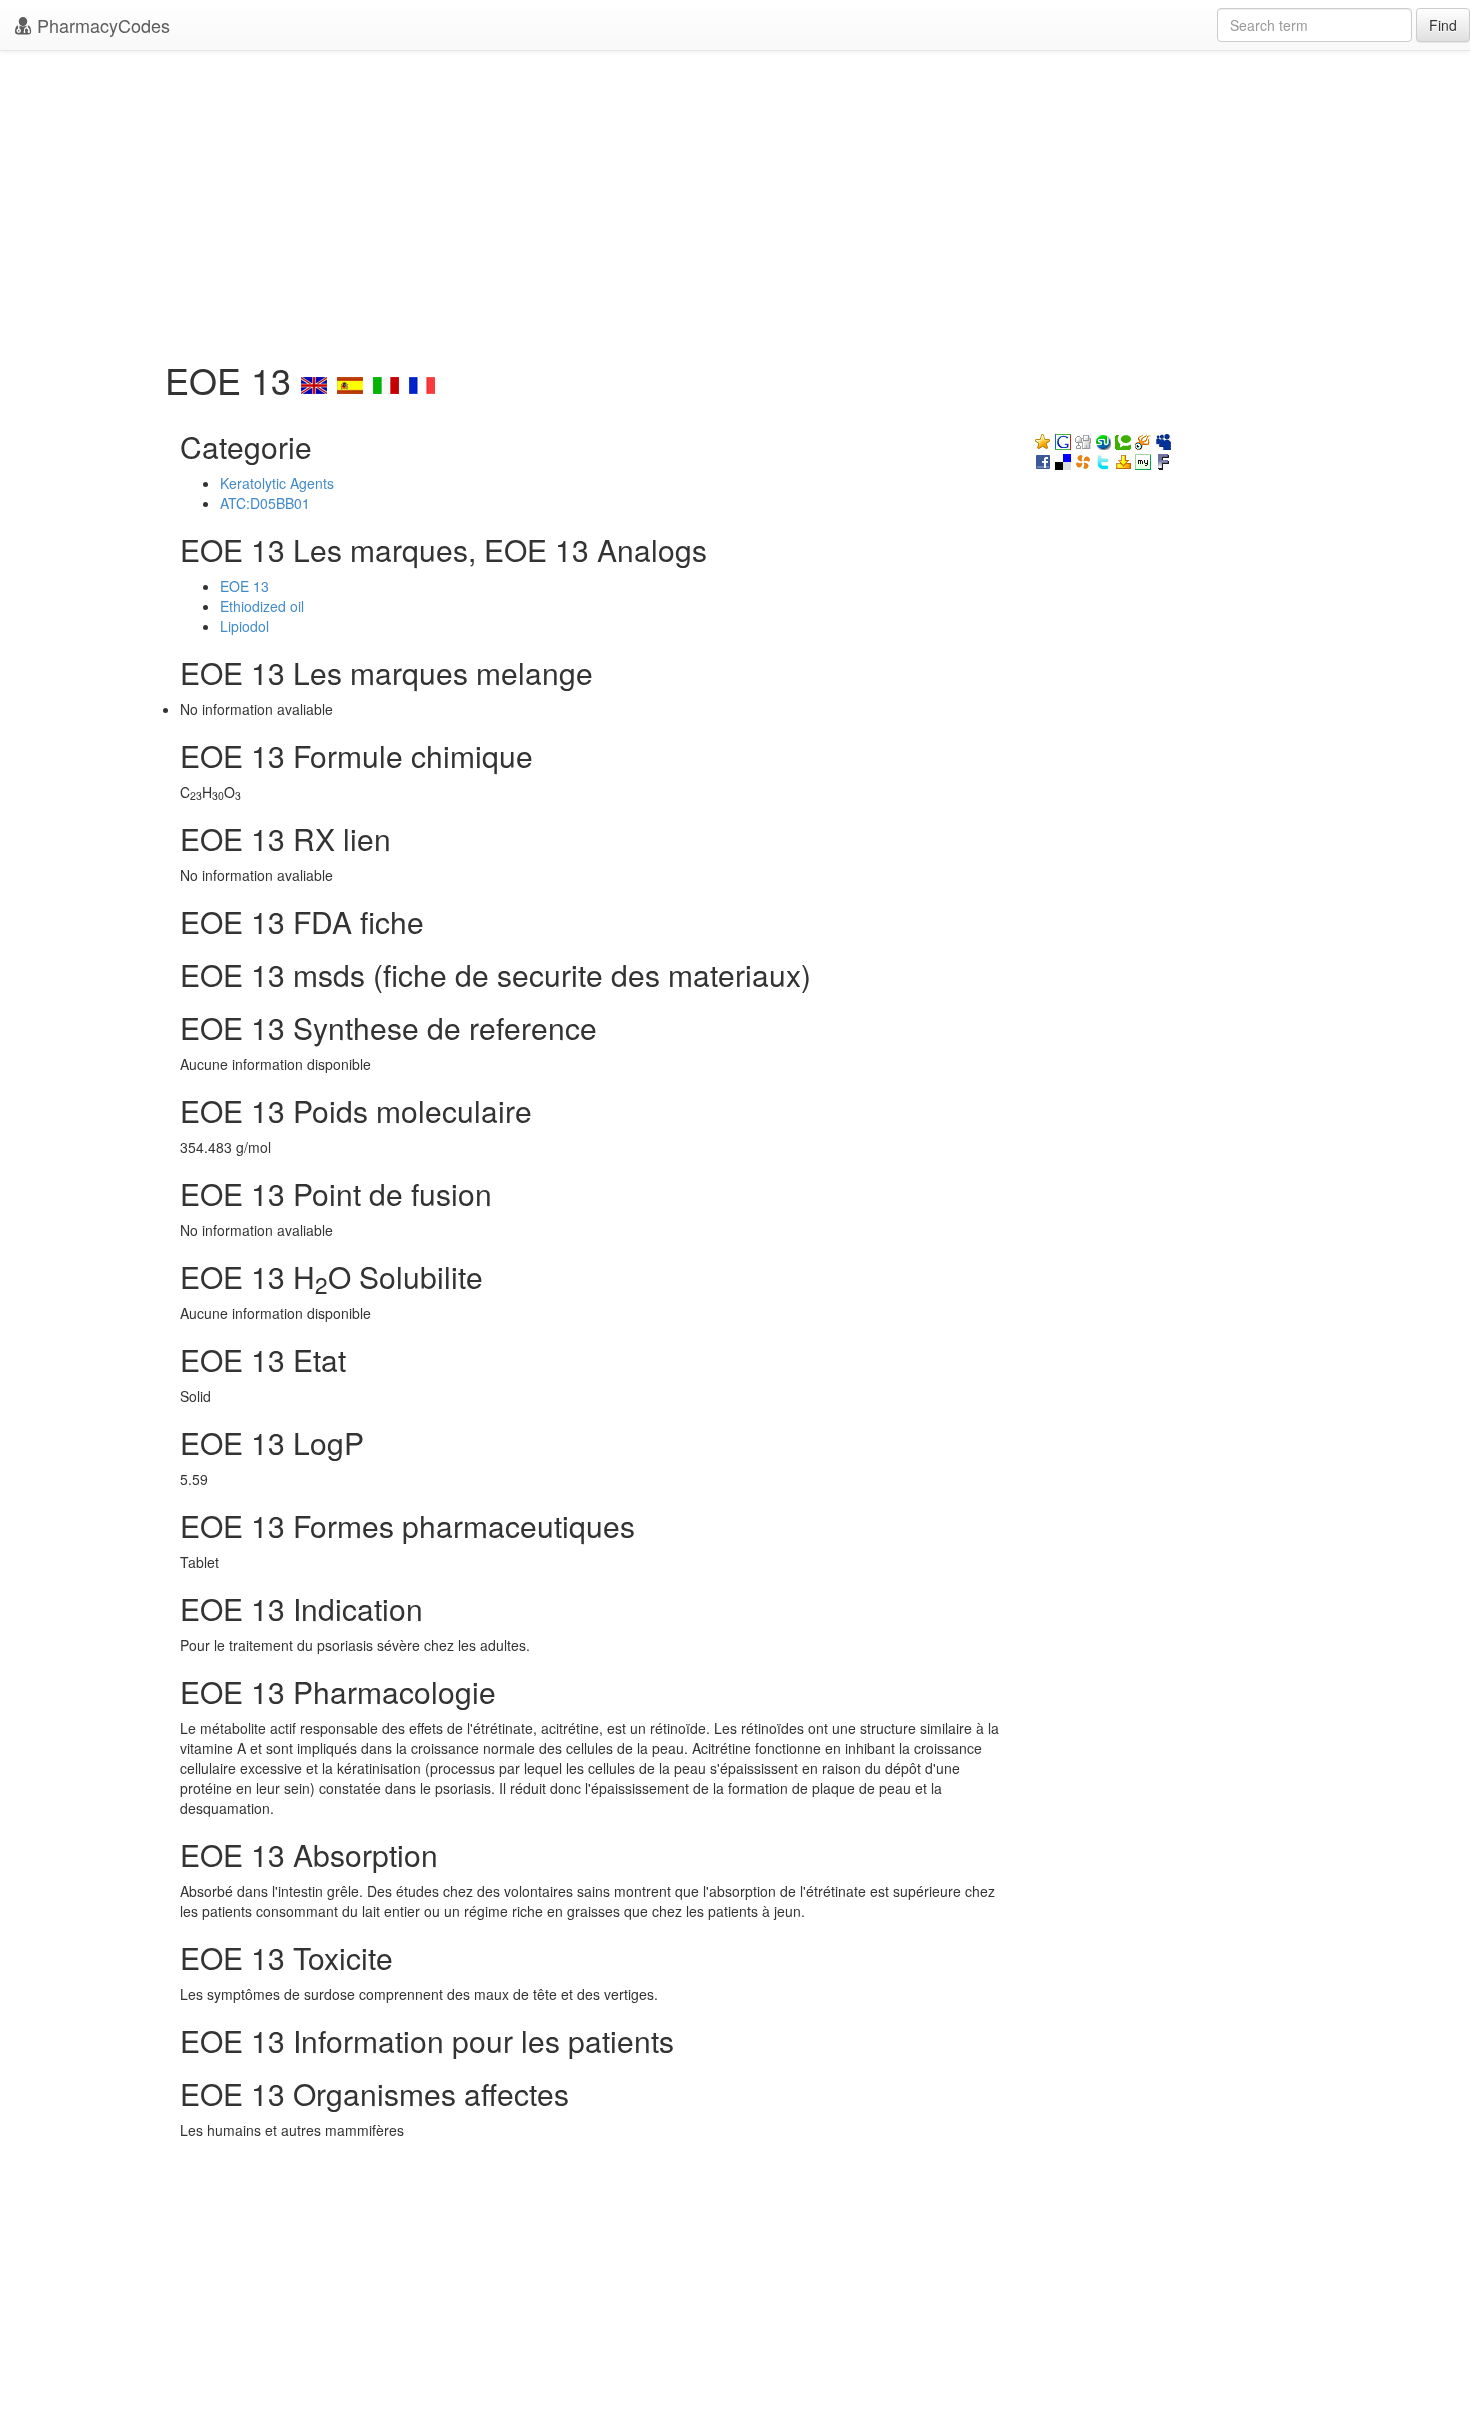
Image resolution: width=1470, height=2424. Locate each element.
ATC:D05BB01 (265, 503)
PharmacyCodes (101, 25)
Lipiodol (244, 626)
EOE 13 (244, 586)
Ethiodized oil (262, 606)
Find (1443, 25)
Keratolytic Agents (277, 483)
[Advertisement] (735, 200)
